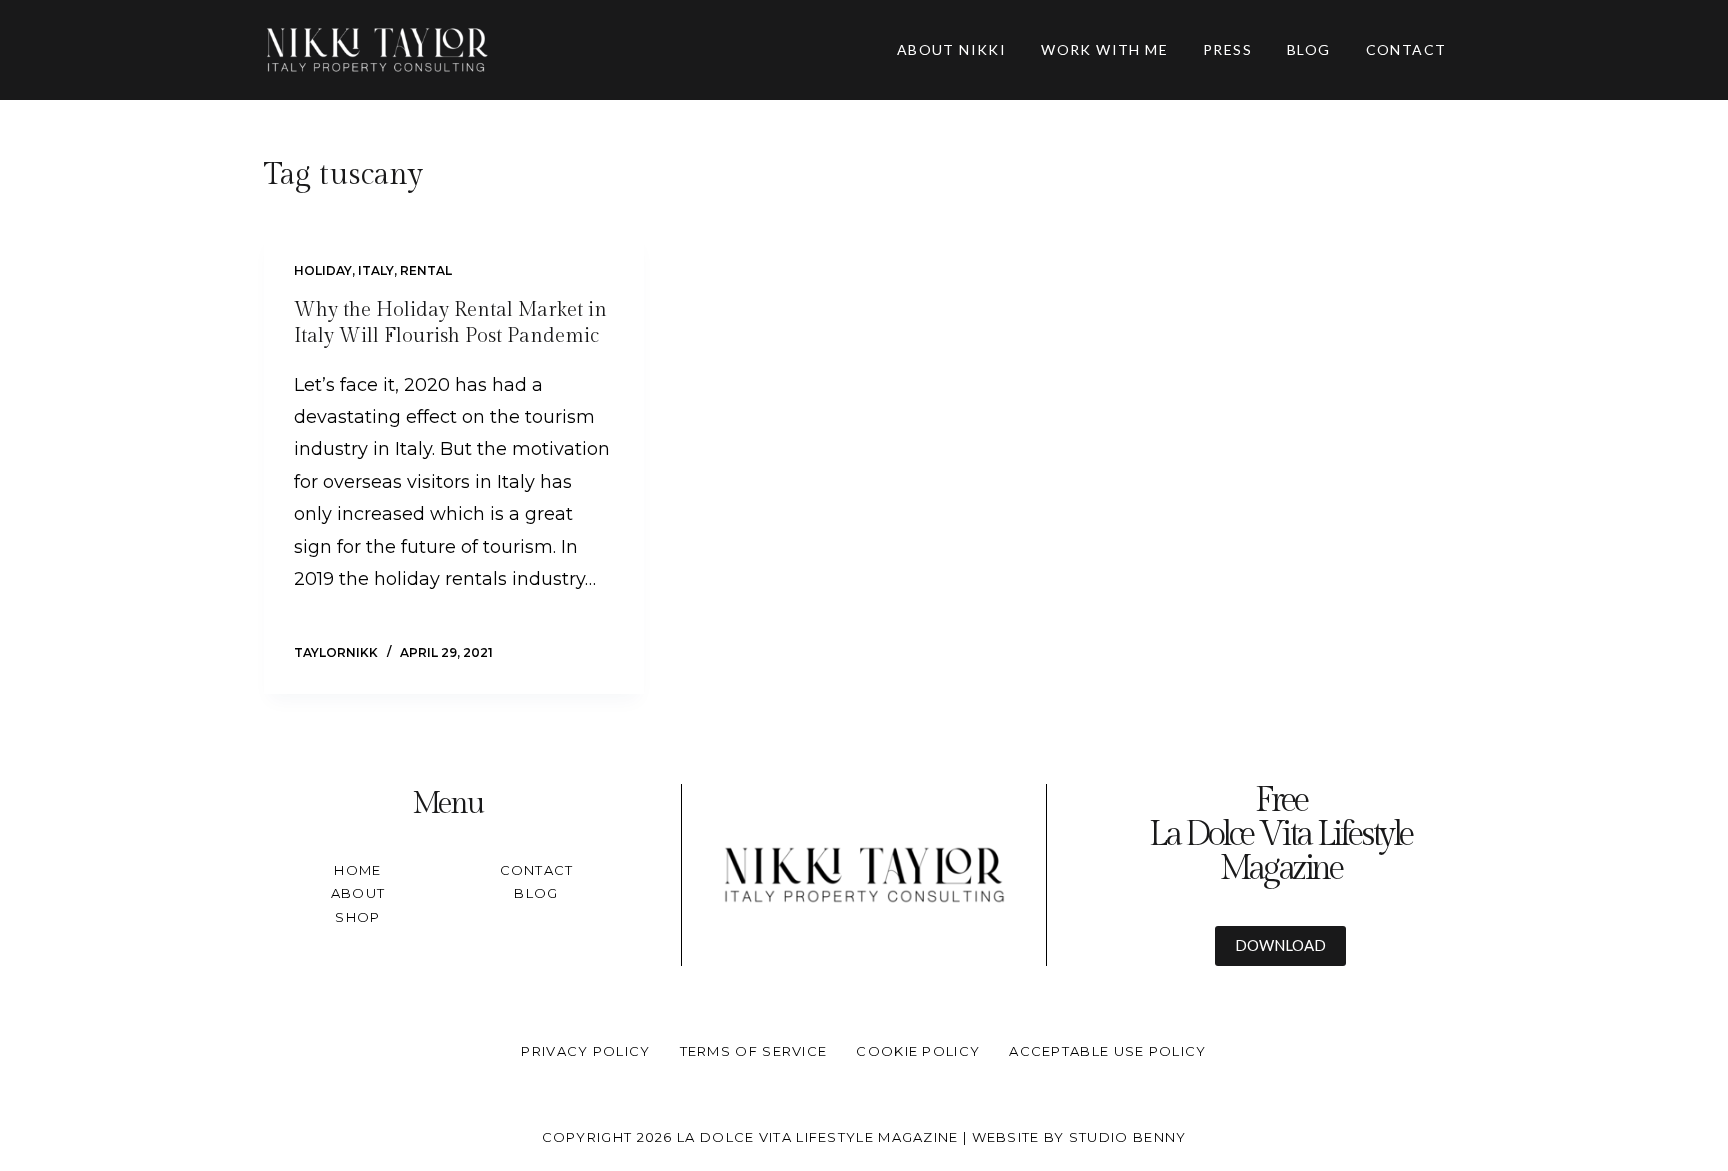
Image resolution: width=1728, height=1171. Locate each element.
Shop (357, 917)
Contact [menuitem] (1406, 49)
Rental (426, 270)
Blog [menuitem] (1309, 49)
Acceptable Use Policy (1107, 1051)
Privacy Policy (585, 1051)
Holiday (323, 270)
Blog (536, 893)
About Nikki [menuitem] (951, 49)
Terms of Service (754, 1051)
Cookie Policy (918, 1051)
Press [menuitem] (1227, 49)
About (358, 893)
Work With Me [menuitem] (1104, 49)
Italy (376, 270)
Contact (537, 870)
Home (357, 870)
